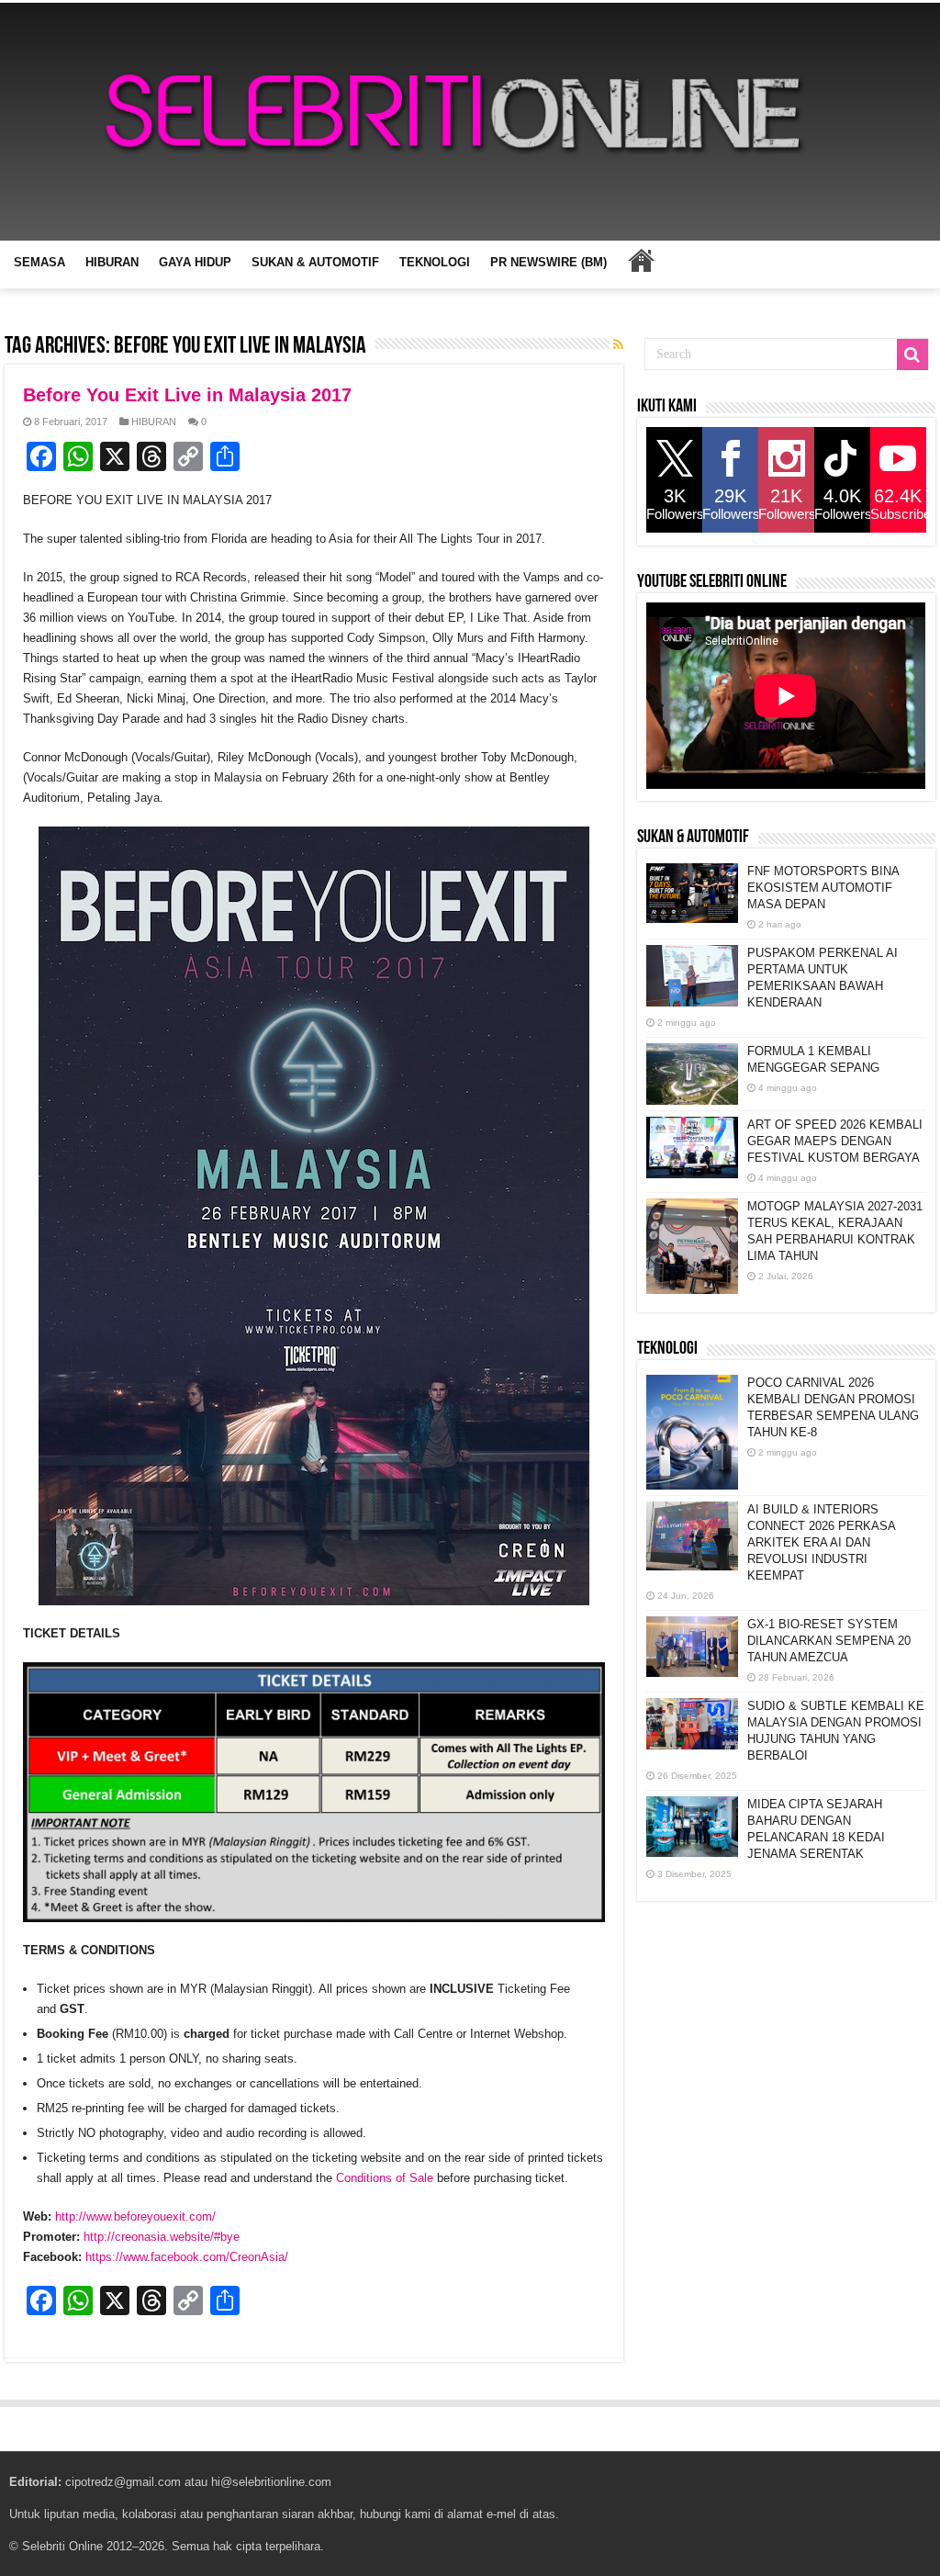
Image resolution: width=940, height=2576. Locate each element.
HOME (641, 260)
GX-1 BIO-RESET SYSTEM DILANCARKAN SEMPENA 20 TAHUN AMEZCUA (829, 1641)
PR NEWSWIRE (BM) (548, 262)
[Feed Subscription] (618, 344)
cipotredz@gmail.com (123, 2482)
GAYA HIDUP (195, 262)
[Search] (912, 354)
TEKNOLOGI (435, 262)
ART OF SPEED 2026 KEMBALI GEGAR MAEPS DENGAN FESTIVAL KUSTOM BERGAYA (835, 1141)
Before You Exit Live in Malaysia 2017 (187, 395)
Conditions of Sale (385, 2178)
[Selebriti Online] (470, 122)
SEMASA (39, 262)
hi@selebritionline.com (271, 2482)
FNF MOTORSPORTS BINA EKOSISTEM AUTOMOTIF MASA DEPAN (823, 888)
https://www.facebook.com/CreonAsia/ (187, 2257)
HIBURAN (112, 262)
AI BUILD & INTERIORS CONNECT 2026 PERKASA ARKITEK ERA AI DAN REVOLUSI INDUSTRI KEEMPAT (821, 1542)
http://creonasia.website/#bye (162, 2237)
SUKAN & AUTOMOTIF (315, 262)
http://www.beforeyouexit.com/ (135, 2216)
